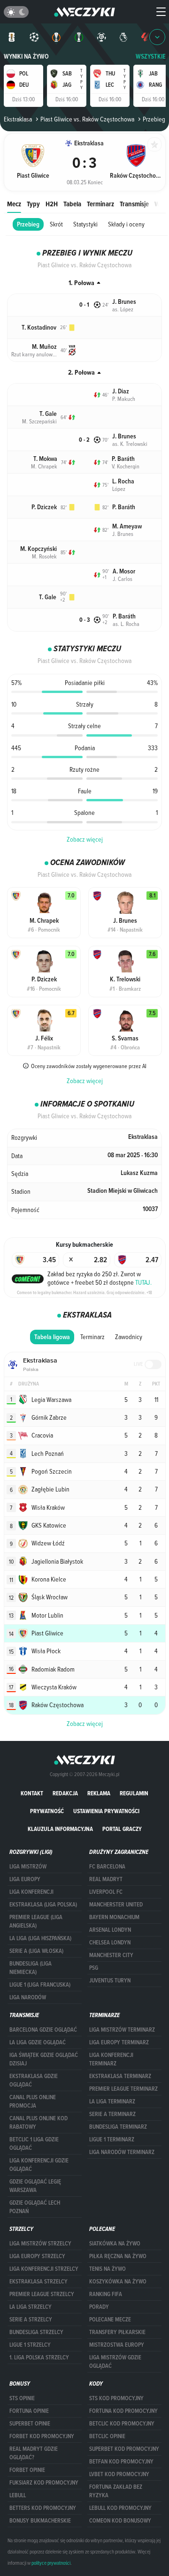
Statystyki (85, 224)
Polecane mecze (110, 2320)
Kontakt (32, 1793)
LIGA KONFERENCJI (31, 1892)
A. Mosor (124, 571)
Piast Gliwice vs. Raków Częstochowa (87, 119)
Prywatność (47, 1811)
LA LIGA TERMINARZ (112, 2101)
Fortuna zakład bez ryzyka (116, 2491)
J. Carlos (123, 579)
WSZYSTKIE (151, 56)
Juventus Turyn (110, 1981)
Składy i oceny (126, 224)
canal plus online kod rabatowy (38, 2123)
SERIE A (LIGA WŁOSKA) (36, 1951)
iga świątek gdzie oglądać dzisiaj (44, 2059)
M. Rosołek (44, 556)
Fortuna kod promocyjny (123, 2411)
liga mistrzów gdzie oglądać (115, 2362)
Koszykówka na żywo (118, 2282)
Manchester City (111, 1955)
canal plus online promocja (33, 2101)
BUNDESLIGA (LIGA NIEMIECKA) (31, 1968)
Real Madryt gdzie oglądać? (34, 2453)
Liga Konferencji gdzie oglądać (39, 2165)
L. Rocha (123, 481)
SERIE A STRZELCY (31, 2320)
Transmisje (134, 204)
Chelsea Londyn (110, 1943)
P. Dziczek (44, 507)
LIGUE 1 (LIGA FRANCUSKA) (40, 1985)
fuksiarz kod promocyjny (44, 2483)
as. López (123, 309)
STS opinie (22, 2398)
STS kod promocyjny (116, 2398)
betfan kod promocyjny (121, 2462)
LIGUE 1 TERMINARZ (112, 2139)
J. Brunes (124, 302)
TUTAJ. (143, 1282)
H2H (52, 204)
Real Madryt (106, 1879)
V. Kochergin (126, 466)
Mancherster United (116, 1905)
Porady (99, 2307)
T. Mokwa (45, 459)
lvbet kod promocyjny (119, 2474)
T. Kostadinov (39, 328)
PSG (94, 1968)
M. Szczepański (39, 421)
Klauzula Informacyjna (60, 1829)
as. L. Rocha (126, 624)
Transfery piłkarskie (117, 2332)
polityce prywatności (51, 2563)
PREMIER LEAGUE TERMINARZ (123, 2089)
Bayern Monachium (114, 1917)
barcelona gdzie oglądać (43, 2030)
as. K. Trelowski (130, 444)
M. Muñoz (44, 347)
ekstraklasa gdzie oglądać (34, 2080)
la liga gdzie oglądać (38, 2042)
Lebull (18, 2495)
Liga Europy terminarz (119, 2042)
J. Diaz (121, 391)
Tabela (72, 204)
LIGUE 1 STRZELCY (30, 2345)
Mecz (14, 204)
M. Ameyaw (127, 526)
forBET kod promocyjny (42, 2436)
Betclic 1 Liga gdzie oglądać (34, 2144)
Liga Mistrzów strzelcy (40, 2244)
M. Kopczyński (38, 549)
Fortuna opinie (29, 2411)
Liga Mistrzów (28, 1867)
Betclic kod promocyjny (122, 2424)
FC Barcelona (107, 1867)
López (119, 489)
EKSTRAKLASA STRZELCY (38, 2282)
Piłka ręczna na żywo (118, 2256)
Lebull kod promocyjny (120, 2508)
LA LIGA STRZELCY (31, 2307)
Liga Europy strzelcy (37, 2256)
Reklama (99, 1793)
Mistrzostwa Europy (117, 2345)
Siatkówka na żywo (115, 2244)
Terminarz (100, 204)
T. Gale (48, 414)
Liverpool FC (106, 1892)
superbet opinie (30, 2424)
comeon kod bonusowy (120, 2521)
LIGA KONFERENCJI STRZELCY (44, 2269)
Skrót (56, 224)
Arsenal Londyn (110, 1930)
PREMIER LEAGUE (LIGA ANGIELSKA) (36, 1921)
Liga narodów (28, 1997)
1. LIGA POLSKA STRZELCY (39, 2358)
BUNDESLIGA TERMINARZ (118, 2127)
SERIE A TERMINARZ (112, 2114)
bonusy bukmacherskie (40, 2521)
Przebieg (28, 224)
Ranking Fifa (106, 2294)
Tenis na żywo (108, 2269)
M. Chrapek (44, 466)
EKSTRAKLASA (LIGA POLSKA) (43, 1905)
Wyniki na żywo (26, 56)
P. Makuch (124, 399)
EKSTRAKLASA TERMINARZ (120, 2076)
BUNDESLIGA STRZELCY (36, 2332)
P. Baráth (123, 459)
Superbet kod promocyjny (124, 2449)
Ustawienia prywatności (106, 1811)
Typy (33, 204)
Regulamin (134, 1793)
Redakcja (65, 1793)
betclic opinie (107, 2436)
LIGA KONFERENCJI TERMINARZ (111, 2059)
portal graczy (122, 1829)
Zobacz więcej (85, 839)
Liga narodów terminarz (122, 2152)
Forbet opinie (27, 2470)
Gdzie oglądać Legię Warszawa (35, 2186)
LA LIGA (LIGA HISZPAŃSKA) (40, 1938)
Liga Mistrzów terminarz (122, 2030)
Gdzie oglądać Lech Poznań (35, 2207)
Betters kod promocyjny (43, 2508)
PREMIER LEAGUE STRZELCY (42, 2294)
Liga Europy (25, 1879)
